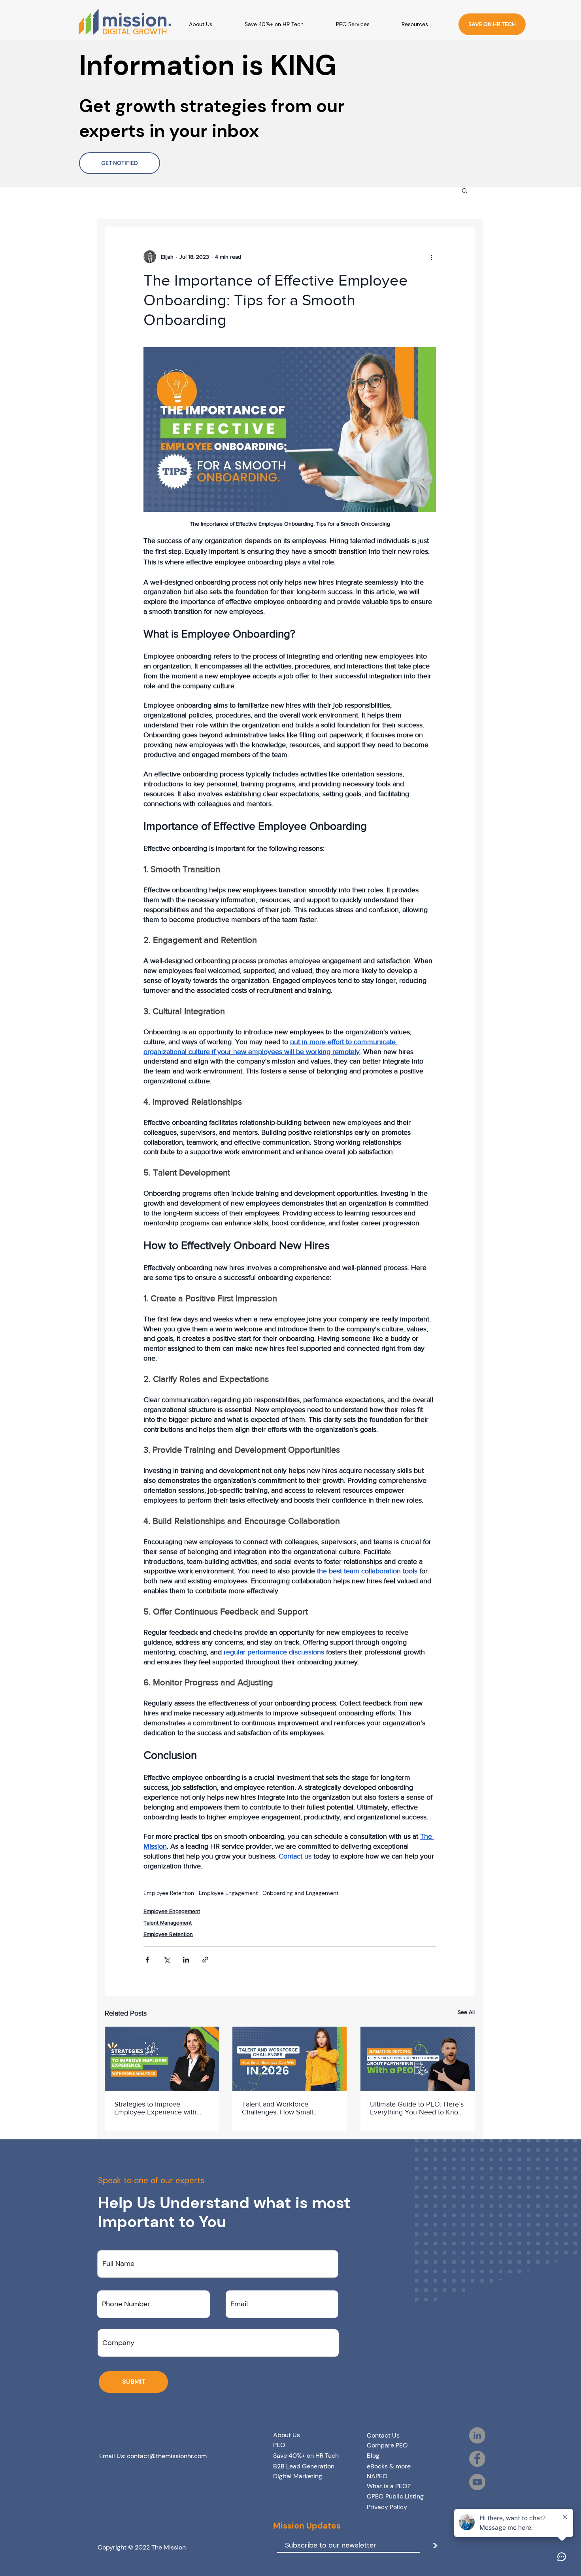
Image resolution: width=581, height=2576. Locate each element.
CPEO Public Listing (395, 2496)
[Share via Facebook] (147, 1960)
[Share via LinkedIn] (186, 1960)
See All (466, 2012)
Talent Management (168, 1923)
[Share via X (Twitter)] (167, 1960)
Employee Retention (169, 1893)
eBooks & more (389, 2466)
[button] (425, 24)
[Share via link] (205, 1960)
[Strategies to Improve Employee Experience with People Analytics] (162, 2059)
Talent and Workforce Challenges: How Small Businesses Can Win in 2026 (287, 2108)
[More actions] (431, 257)
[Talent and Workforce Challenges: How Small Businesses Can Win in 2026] (290, 2059)
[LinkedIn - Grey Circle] (477, 2435)
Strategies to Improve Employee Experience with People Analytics (155, 2108)
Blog (373, 2456)
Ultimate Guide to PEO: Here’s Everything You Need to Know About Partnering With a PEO (417, 2108)
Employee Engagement (228, 1893)
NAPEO (377, 2476)
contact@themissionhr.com (167, 2456)
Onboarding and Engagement (300, 1893)
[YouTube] (477, 2482)
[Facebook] (477, 2459)
